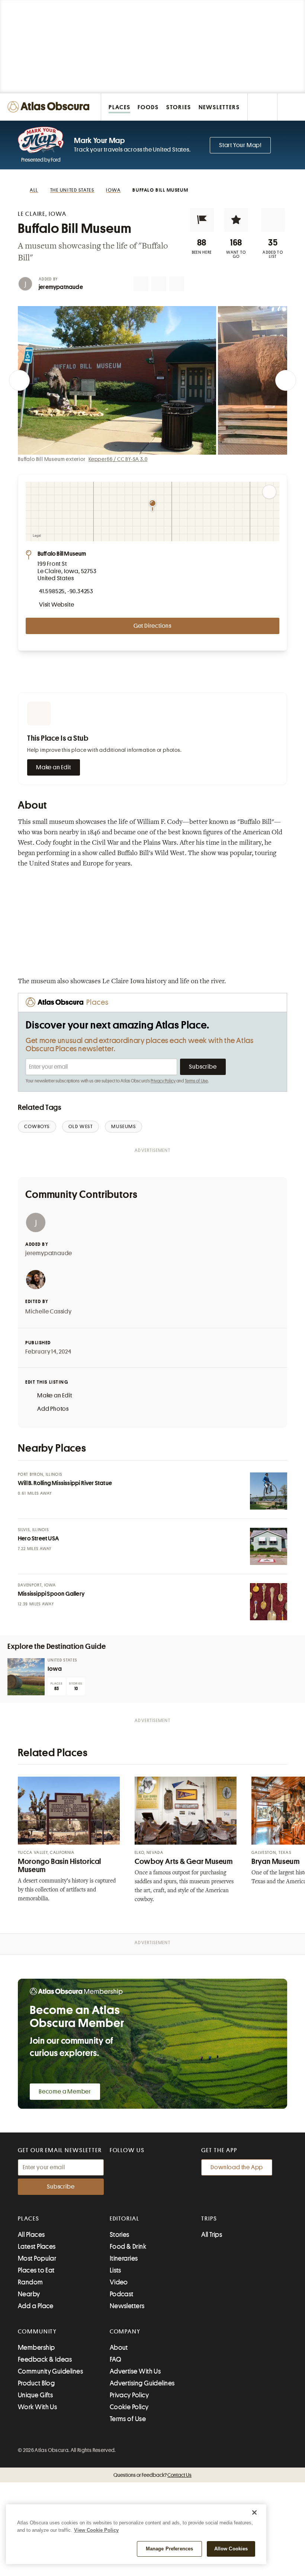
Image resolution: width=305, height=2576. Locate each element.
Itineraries (124, 2258)
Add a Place (36, 2306)
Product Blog (36, 2383)
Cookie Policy (129, 2407)
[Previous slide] (19, 380)
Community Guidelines (50, 2371)
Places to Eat (36, 2270)
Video (119, 2282)
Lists (115, 2270)
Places (29, 2219)
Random (30, 2282)
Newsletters (127, 2306)
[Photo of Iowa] (26, 1677)
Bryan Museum (276, 1862)
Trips (209, 2219)
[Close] (254, 2512)
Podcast (122, 2294)
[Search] (291, 107)
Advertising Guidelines (142, 2383)
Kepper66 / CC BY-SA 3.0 (118, 459)
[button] (202, 220)
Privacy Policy (163, 1081)
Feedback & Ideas (45, 2359)
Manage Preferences (169, 2549)
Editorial (125, 2219)
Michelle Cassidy (49, 1312)
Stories (120, 2235)
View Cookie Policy (96, 2530)
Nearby (29, 2294)
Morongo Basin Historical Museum (60, 1866)
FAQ (115, 2359)
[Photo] (269, 1491)
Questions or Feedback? (152, 2475)
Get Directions (152, 626)
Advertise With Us (135, 2371)
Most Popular (37, 2258)
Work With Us (37, 2407)
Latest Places (37, 2247)
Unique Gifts (35, 2395)
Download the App (237, 2167)
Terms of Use (196, 1081)
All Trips (212, 2235)
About (119, 2348)
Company (125, 2332)
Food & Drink (128, 2247)
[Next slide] (286, 380)
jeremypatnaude (61, 287)
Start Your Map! (240, 145)
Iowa (55, 1669)
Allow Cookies (231, 2549)
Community (37, 2332)
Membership (36, 2348)
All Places (31, 2235)
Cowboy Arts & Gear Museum (184, 1862)
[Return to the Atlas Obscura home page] (51, 107)
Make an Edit (54, 767)
